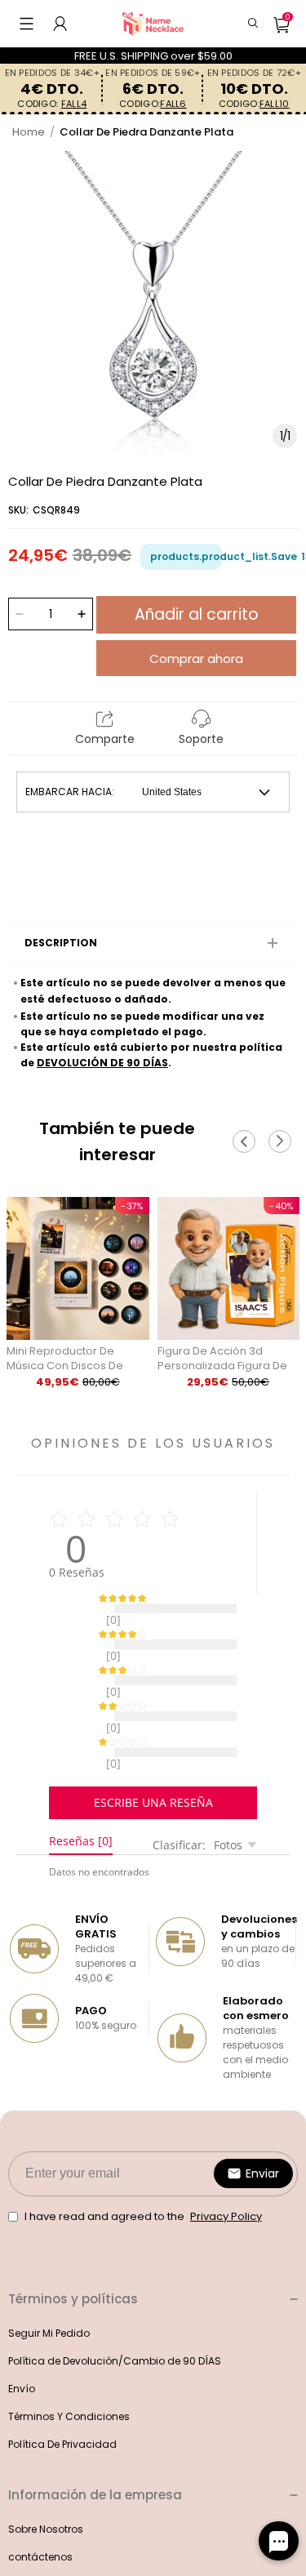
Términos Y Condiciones (69, 2376)
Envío (22, 2348)
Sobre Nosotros (46, 2488)
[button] (27, 24)
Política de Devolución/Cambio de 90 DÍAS (115, 2320)
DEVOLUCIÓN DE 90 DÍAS (102, 1063)
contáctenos (40, 2516)
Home (29, 132)
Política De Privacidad (62, 2403)
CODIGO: (52, 104)
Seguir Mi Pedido (49, 2292)
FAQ (18, 2544)
